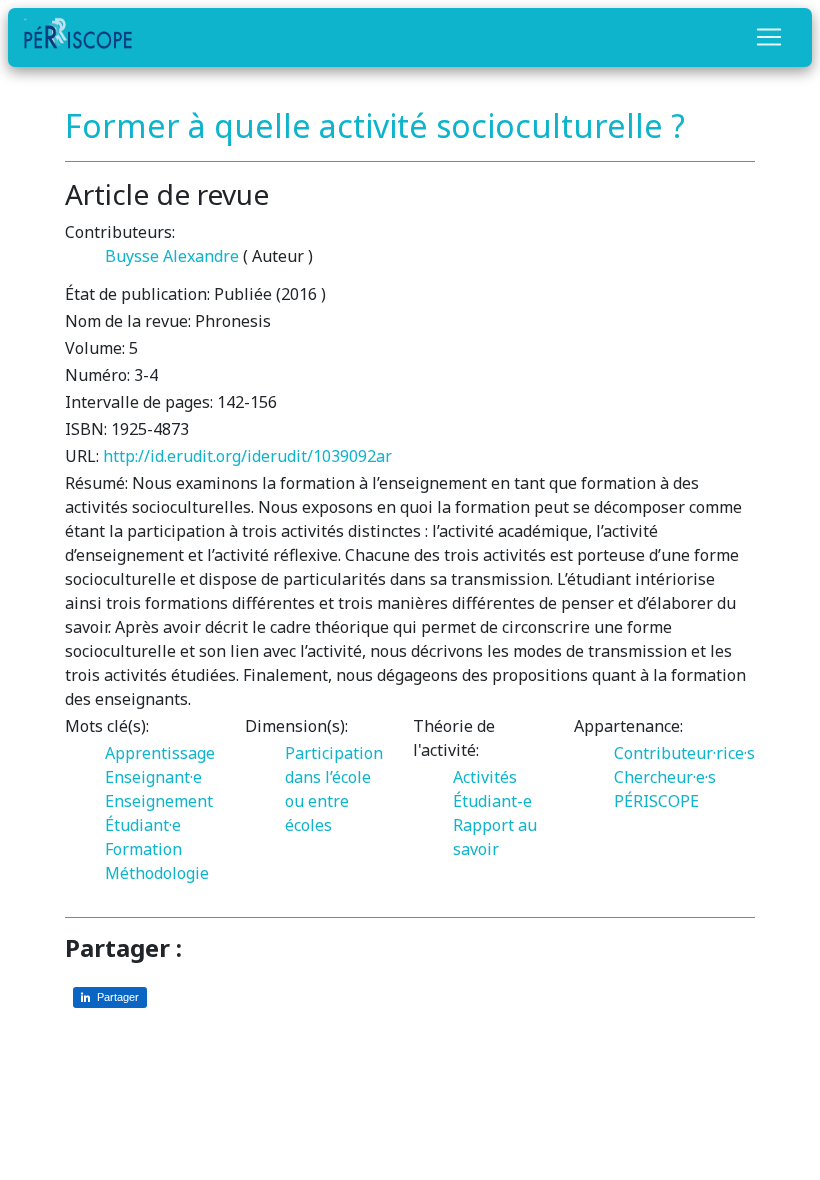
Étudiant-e (492, 801)
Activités (485, 777)
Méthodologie (157, 873)
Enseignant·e (153, 777)
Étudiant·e (143, 825)
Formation (143, 849)
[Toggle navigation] (769, 37)
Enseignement (159, 801)
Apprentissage (160, 753)
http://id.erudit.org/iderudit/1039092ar (247, 456)
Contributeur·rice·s (684, 753)
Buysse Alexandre (172, 256)
